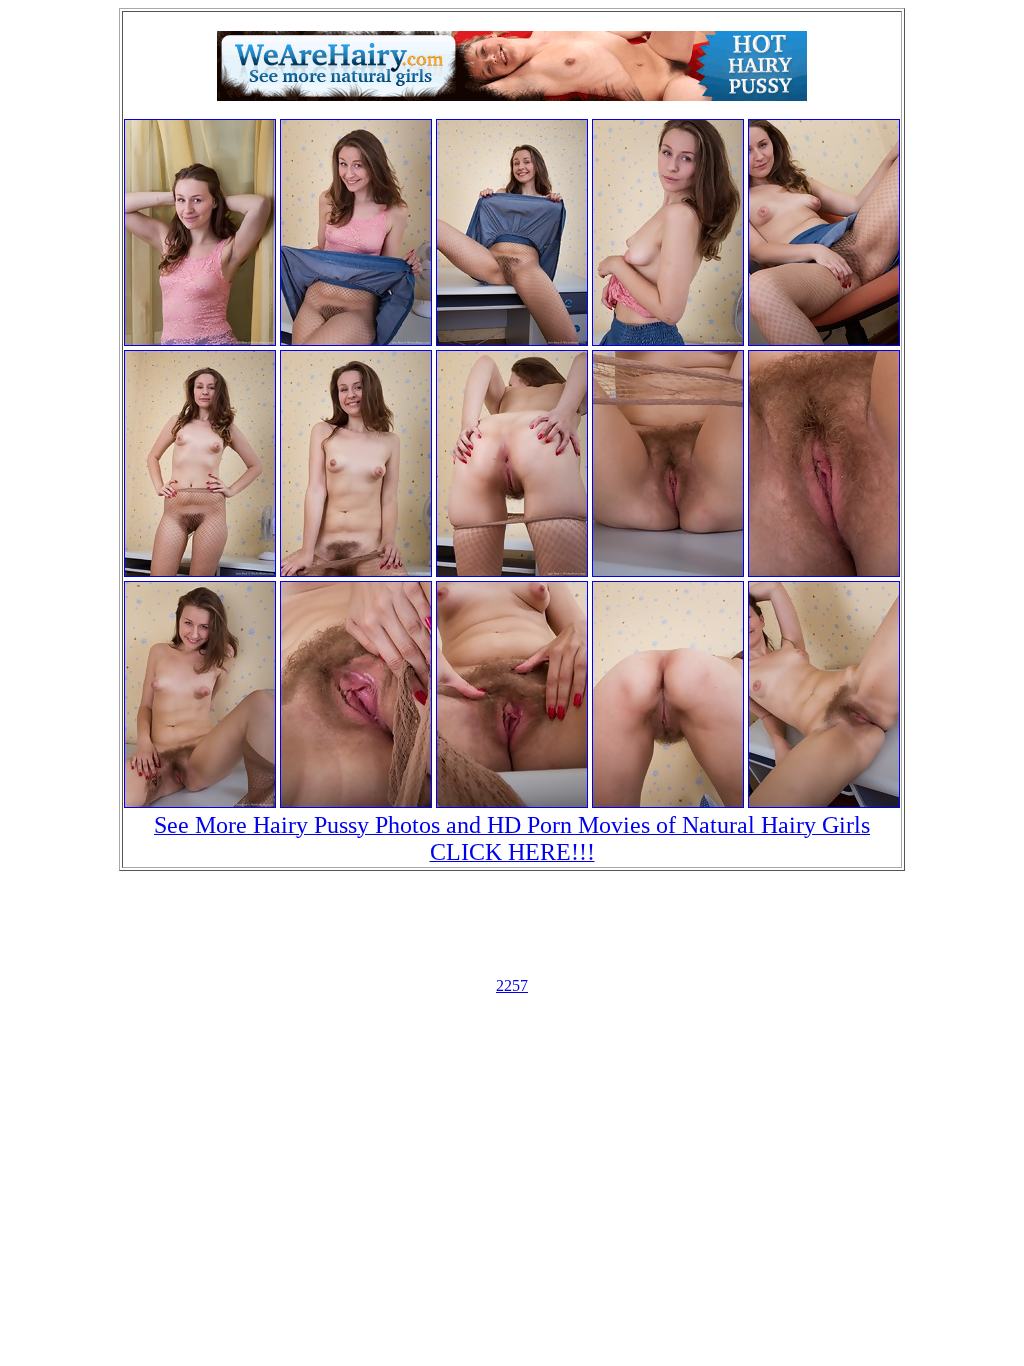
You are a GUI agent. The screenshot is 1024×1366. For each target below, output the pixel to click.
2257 (512, 985)
